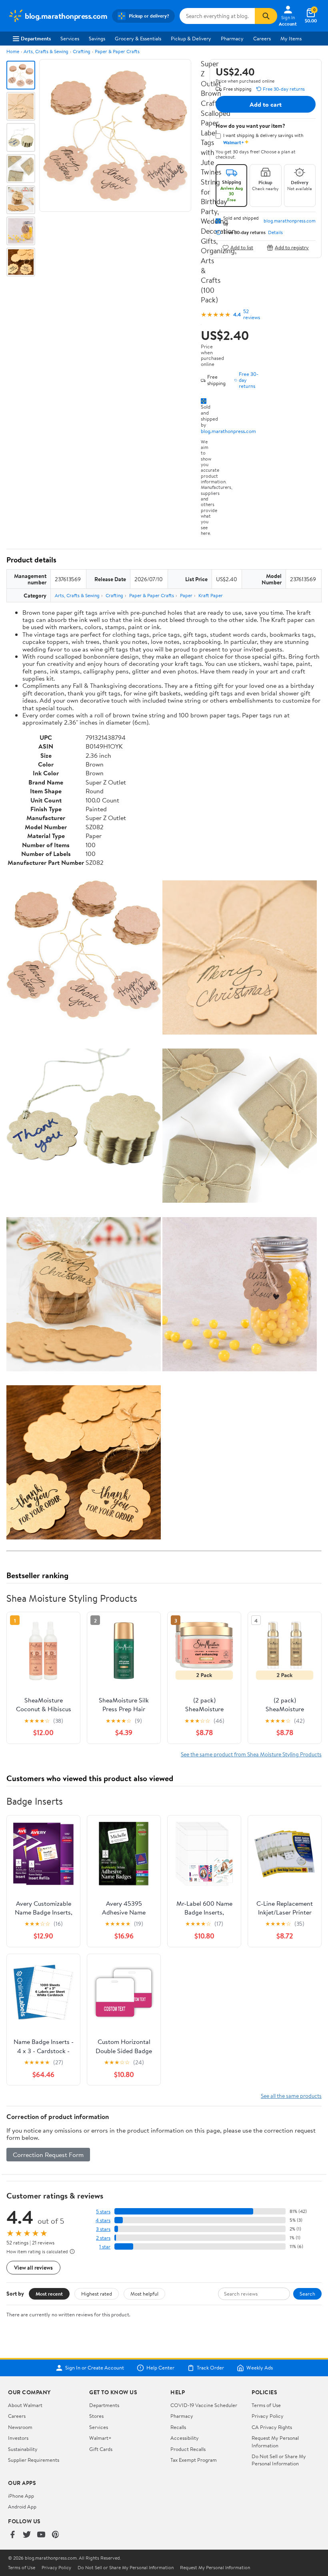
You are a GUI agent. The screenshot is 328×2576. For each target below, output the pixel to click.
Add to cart (266, 104)
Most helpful (144, 2294)
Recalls (178, 2427)
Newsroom (20, 2427)
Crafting (82, 51)
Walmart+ (100, 2438)
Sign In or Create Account (95, 2368)
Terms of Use (266, 2405)
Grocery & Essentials (138, 38)
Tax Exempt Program (194, 2460)
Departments (36, 38)
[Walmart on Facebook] (12, 2535)
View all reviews (33, 2267)
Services (70, 38)
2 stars (103, 2238)
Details (275, 232)
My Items (291, 38)
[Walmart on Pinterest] (56, 2535)
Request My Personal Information (275, 2441)
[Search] (266, 16)
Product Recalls (188, 2449)
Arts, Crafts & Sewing (46, 51)
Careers (262, 38)
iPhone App (21, 2496)
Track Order (210, 2368)
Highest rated (97, 2294)
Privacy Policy (268, 2416)
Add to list (242, 247)
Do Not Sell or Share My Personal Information (279, 2460)
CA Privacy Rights (272, 2427)
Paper (186, 595)
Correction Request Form (48, 2155)
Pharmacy (232, 38)
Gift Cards (101, 2449)
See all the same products (291, 2096)
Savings (97, 38)
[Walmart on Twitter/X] (27, 2535)
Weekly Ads (260, 2368)
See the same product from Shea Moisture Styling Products (251, 1754)
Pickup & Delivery (191, 38)
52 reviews (252, 314)
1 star (105, 2247)
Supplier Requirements (34, 2460)
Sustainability (23, 2449)
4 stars (103, 2220)
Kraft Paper (211, 595)
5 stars (103, 2212)
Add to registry (292, 247)
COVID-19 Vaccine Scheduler (204, 2405)
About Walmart (25, 2405)
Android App (22, 2506)
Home (13, 51)
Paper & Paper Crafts (117, 51)
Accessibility (185, 2438)
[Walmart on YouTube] (41, 2535)
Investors (18, 2438)
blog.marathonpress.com (228, 431)
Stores (96, 2416)
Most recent (49, 2294)
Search (307, 2294)
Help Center (160, 2368)
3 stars (103, 2229)
